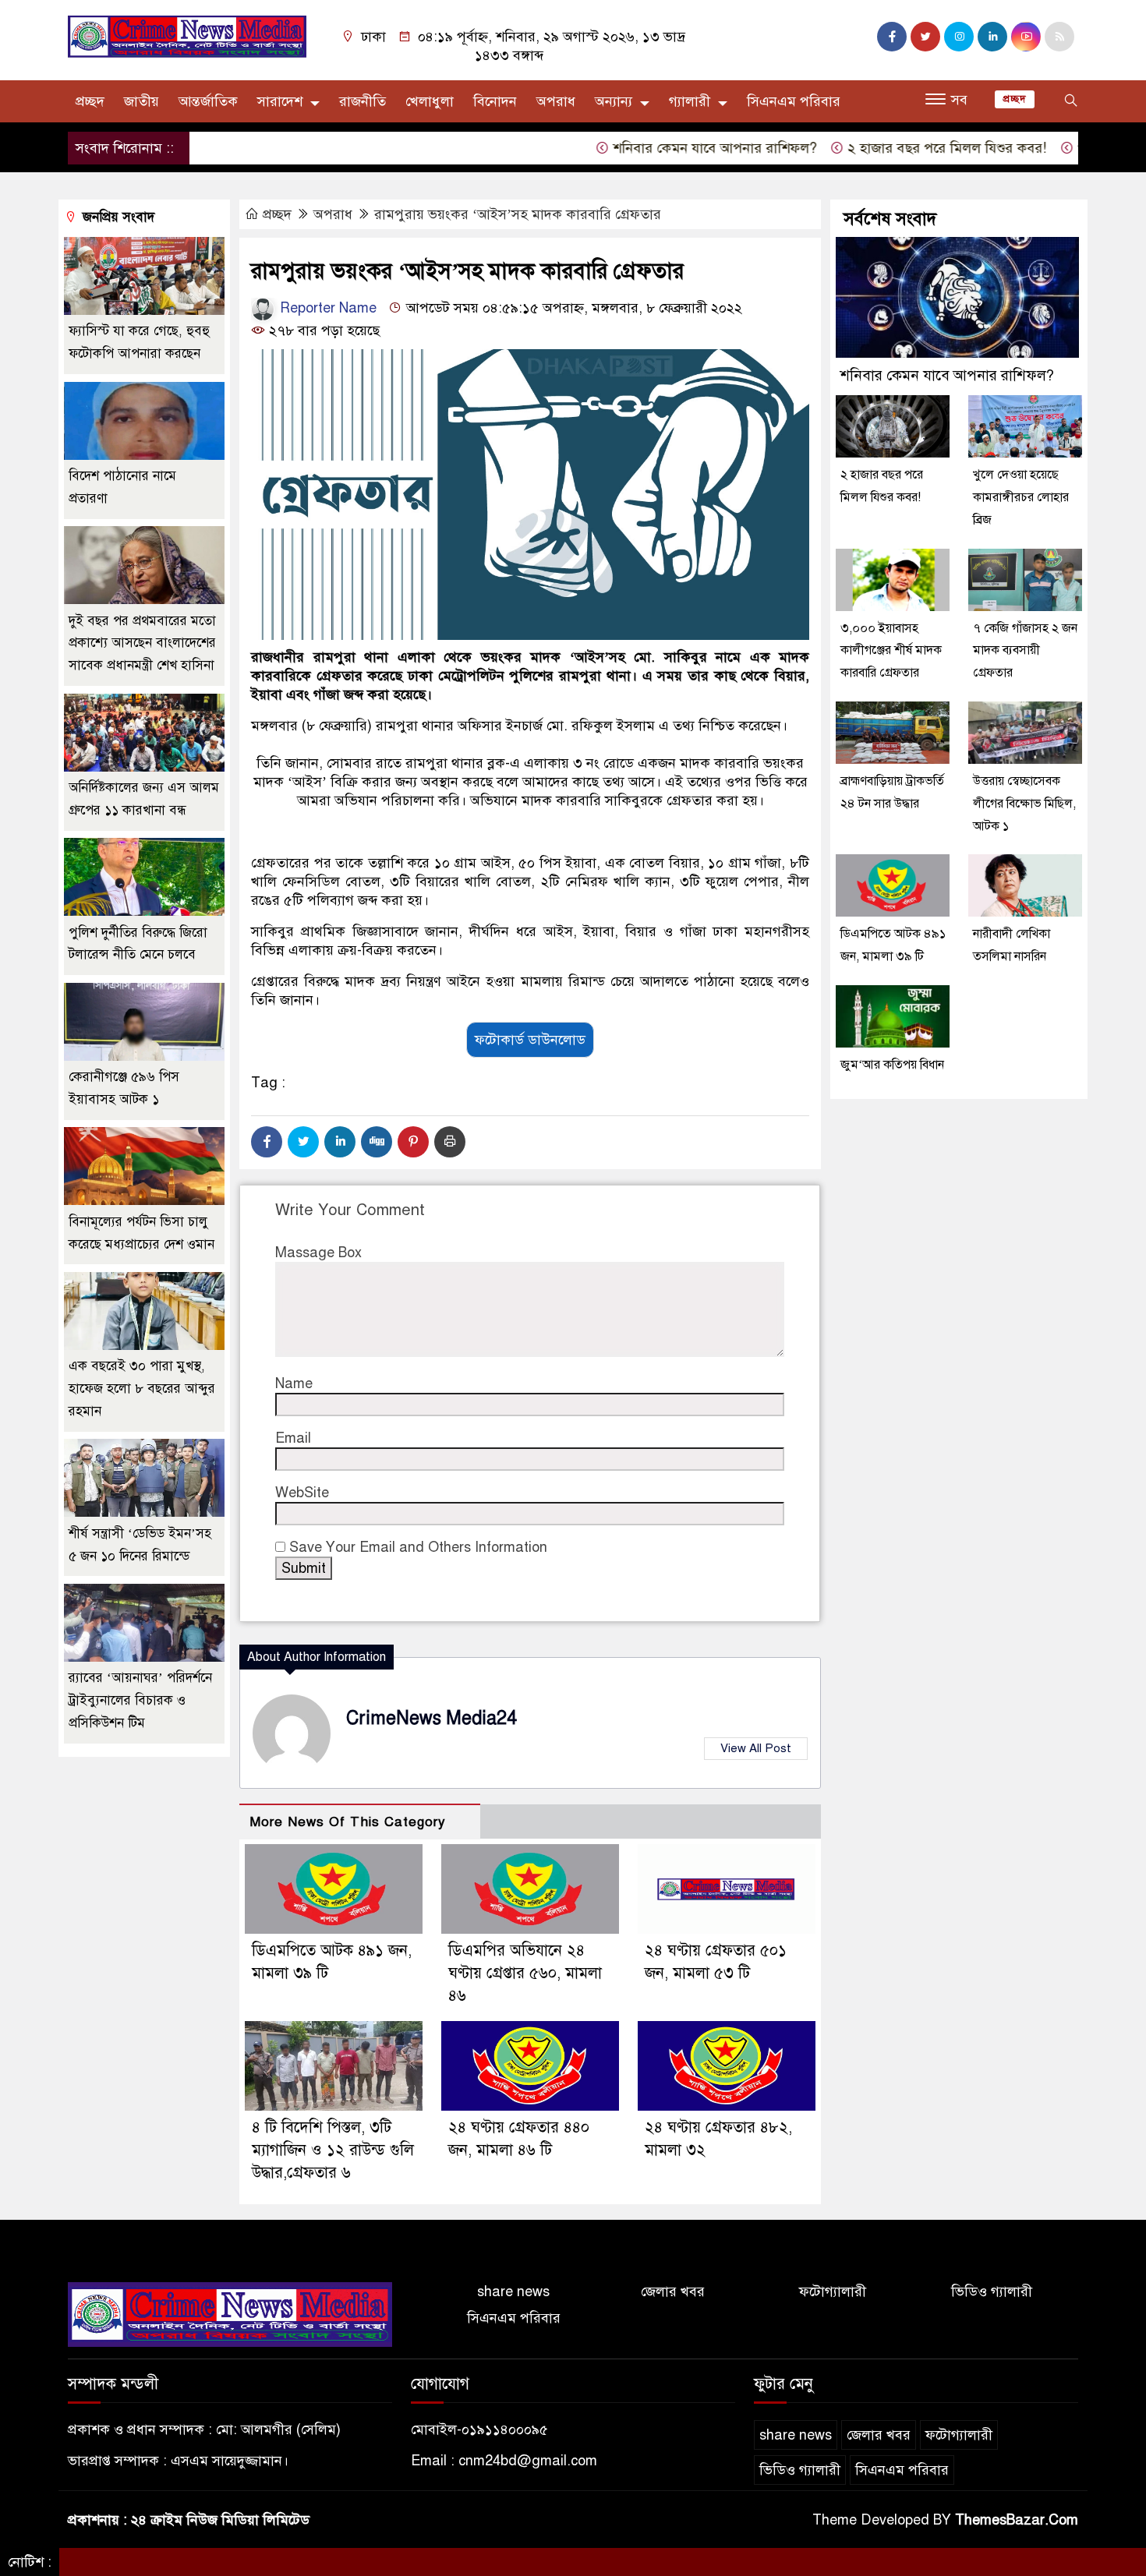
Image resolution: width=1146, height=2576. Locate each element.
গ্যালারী (690, 101)
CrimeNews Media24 (432, 1718)
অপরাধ (556, 101)
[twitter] (925, 37)
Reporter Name (326, 308)
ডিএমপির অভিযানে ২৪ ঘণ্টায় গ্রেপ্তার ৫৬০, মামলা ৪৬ (525, 1973)
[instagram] (959, 37)
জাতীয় (141, 101)
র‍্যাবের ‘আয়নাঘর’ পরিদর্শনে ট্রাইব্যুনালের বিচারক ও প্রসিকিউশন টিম (140, 1700)
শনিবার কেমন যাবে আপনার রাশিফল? (663, 148)
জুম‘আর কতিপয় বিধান (892, 1065)
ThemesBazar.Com (1017, 2520)
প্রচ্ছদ (90, 101)
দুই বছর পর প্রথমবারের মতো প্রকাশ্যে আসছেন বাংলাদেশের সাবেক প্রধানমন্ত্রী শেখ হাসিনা (142, 643)
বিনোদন (495, 101)
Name (294, 1383)
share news (513, 2292)
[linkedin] (992, 37)
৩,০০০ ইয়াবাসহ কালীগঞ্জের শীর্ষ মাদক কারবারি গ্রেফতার (891, 650)
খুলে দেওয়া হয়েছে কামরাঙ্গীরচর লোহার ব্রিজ (1021, 497)
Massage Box (318, 1253)
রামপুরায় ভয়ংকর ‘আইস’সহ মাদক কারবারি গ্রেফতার (518, 214)
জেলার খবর (673, 2292)
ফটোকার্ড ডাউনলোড (530, 1040)
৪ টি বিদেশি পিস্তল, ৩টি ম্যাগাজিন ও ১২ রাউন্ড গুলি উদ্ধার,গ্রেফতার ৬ (333, 2150)
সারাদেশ (280, 101)
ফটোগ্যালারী (833, 2292)
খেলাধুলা (430, 101)
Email (293, 1438)
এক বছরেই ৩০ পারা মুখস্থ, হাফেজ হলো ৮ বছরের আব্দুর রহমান (142, 1389)
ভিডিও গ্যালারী (992, 2292)
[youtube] (1026, 37)
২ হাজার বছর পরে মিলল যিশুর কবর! (896, 148)
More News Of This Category (348, 1822)
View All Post (756, 1748)
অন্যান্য (614, 101)
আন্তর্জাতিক (208, 101)
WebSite (302, 1493)
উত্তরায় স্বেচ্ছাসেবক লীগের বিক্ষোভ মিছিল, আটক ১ (1024, 804)
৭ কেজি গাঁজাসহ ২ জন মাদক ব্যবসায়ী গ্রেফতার (1025, 650)
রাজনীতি (363, 101)
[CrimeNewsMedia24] (187, 36)
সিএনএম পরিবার (794, 101)
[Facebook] (267, 1142)
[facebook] (892, 37)
